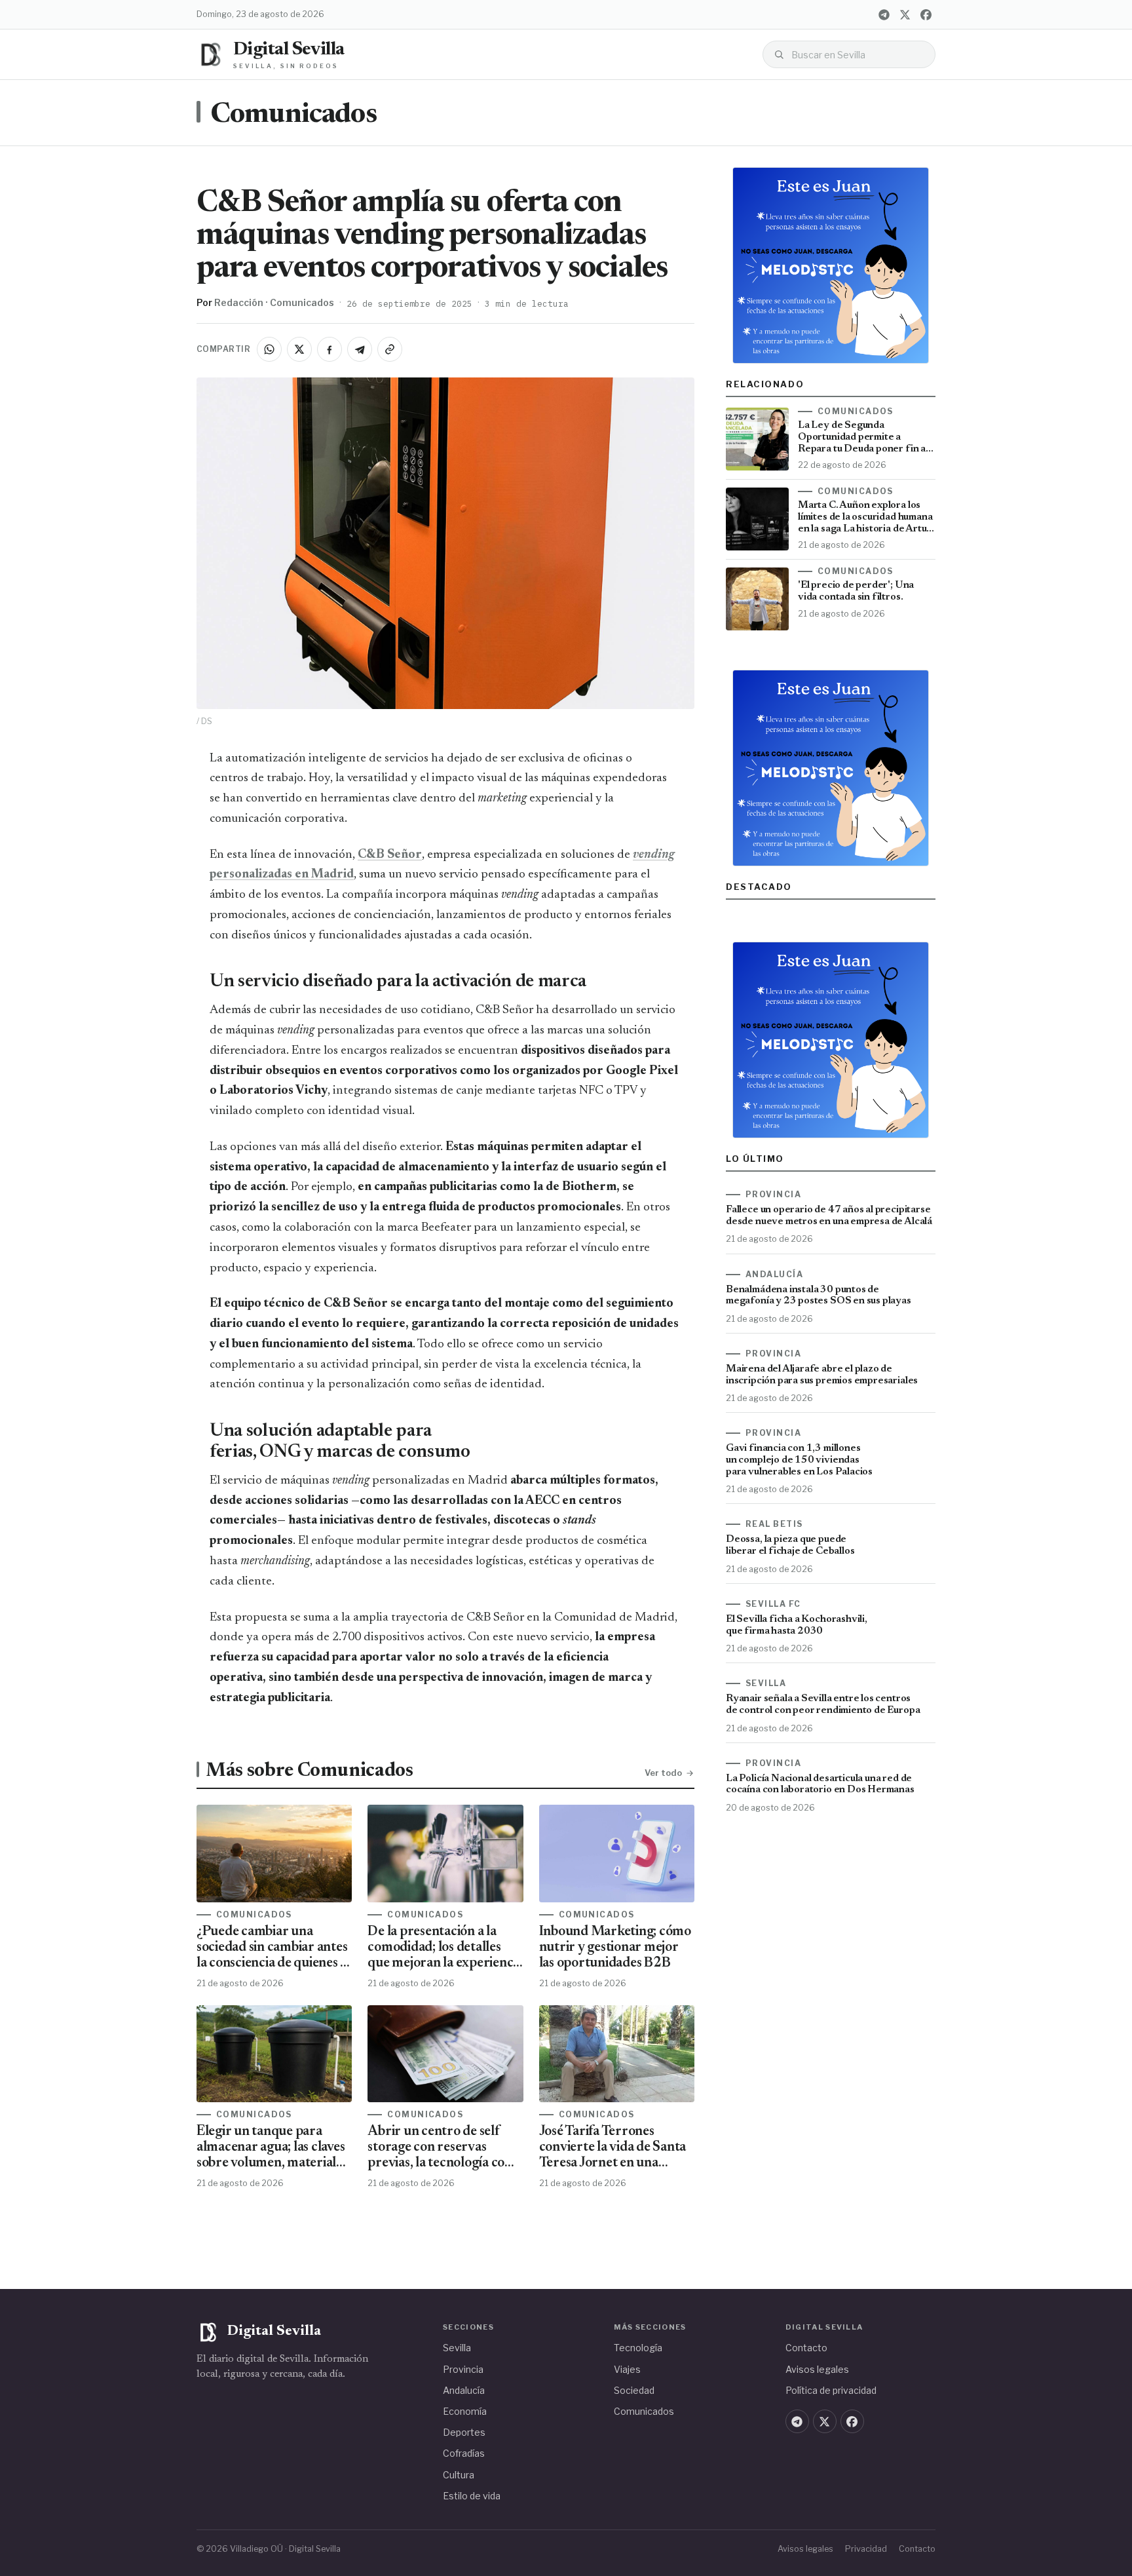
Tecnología (638, 2348)
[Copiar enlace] (390, 349)
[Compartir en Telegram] (360, 349)
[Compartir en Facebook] (330, 349)
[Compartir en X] (299, 349)
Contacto (806, 2348)
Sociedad (634, 2390)
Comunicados (293, 115)
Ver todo (663, 1773)
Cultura (459, 2475)
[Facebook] (926, 14)
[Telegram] (884, 14)
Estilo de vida (472, 2496)
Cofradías (464, 2453)
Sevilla (457, 2348)
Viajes (627, 2369)
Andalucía (464, 2390)
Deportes (464, 2432)
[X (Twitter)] (905, 14)
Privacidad (866, 2549)
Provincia (463, 2369)
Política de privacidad (831, 2390)
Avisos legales (817, 2369)
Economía (465, 2411)
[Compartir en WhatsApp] (269, 349)
